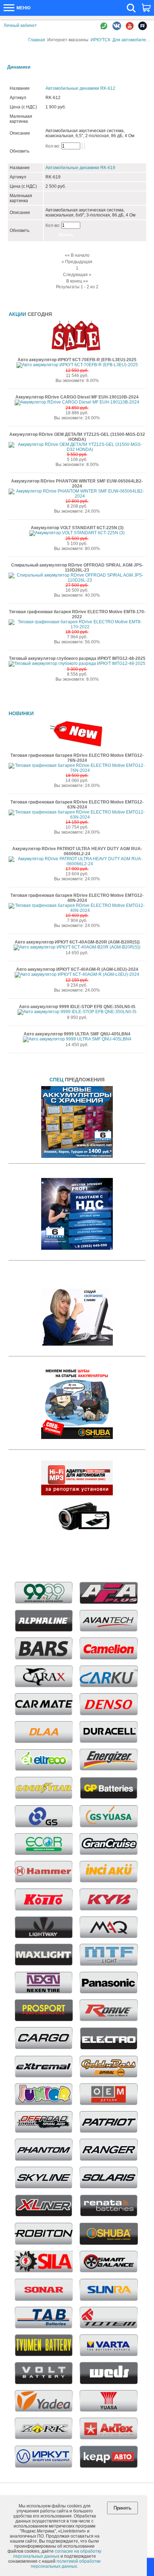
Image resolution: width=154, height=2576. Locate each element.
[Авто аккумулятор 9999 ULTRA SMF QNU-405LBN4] (77, 1039)
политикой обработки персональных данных (66, 2564)
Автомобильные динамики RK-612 (80, 88)
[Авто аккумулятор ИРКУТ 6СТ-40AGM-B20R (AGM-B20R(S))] (77, 947)
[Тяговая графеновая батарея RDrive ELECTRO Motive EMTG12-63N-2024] (77, 817)
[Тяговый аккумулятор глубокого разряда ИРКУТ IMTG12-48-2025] (77, 663)
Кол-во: (53, 146)
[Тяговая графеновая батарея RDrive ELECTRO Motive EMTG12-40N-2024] (77, 910)
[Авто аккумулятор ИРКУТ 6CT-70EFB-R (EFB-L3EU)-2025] (77, 365)
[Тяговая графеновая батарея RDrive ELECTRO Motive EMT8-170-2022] (77, 627)
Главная (37, 40)
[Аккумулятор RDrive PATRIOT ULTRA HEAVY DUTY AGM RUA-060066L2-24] (77, 864)
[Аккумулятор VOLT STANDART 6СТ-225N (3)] (77, 533)
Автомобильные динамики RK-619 (80, 168)
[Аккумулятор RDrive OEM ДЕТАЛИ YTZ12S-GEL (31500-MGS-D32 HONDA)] (77, 449)
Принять (122, 2508)
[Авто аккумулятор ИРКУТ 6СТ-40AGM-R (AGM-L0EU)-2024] (77, 974)
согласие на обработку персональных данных (57, 2554)
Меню (23, 8)
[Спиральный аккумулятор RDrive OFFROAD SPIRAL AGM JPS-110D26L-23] (77, 580)
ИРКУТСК (100, 40)
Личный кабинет (20, 25)
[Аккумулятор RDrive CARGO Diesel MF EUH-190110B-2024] (77, 402)
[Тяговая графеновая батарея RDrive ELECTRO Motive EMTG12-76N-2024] (77, 770)
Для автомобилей (131, 40)
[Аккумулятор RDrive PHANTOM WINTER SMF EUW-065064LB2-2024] (77, 496)
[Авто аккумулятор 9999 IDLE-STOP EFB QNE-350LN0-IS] (77, 1012)
